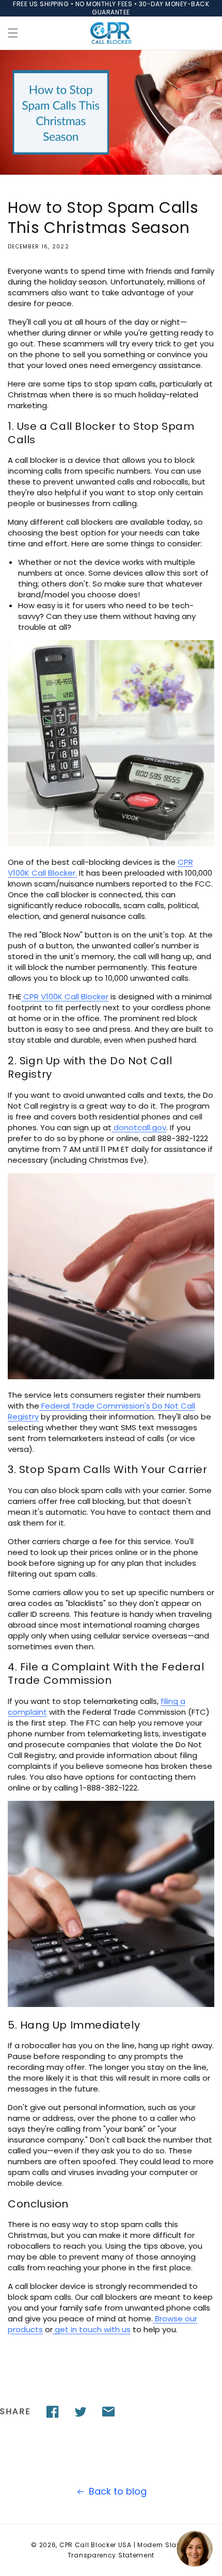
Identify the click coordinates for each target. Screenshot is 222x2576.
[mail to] (108, 2412)
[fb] (53, 2412)
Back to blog (118, 2491)
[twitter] (81, 2412)
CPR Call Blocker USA (96, 2545)
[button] (13, 33)
